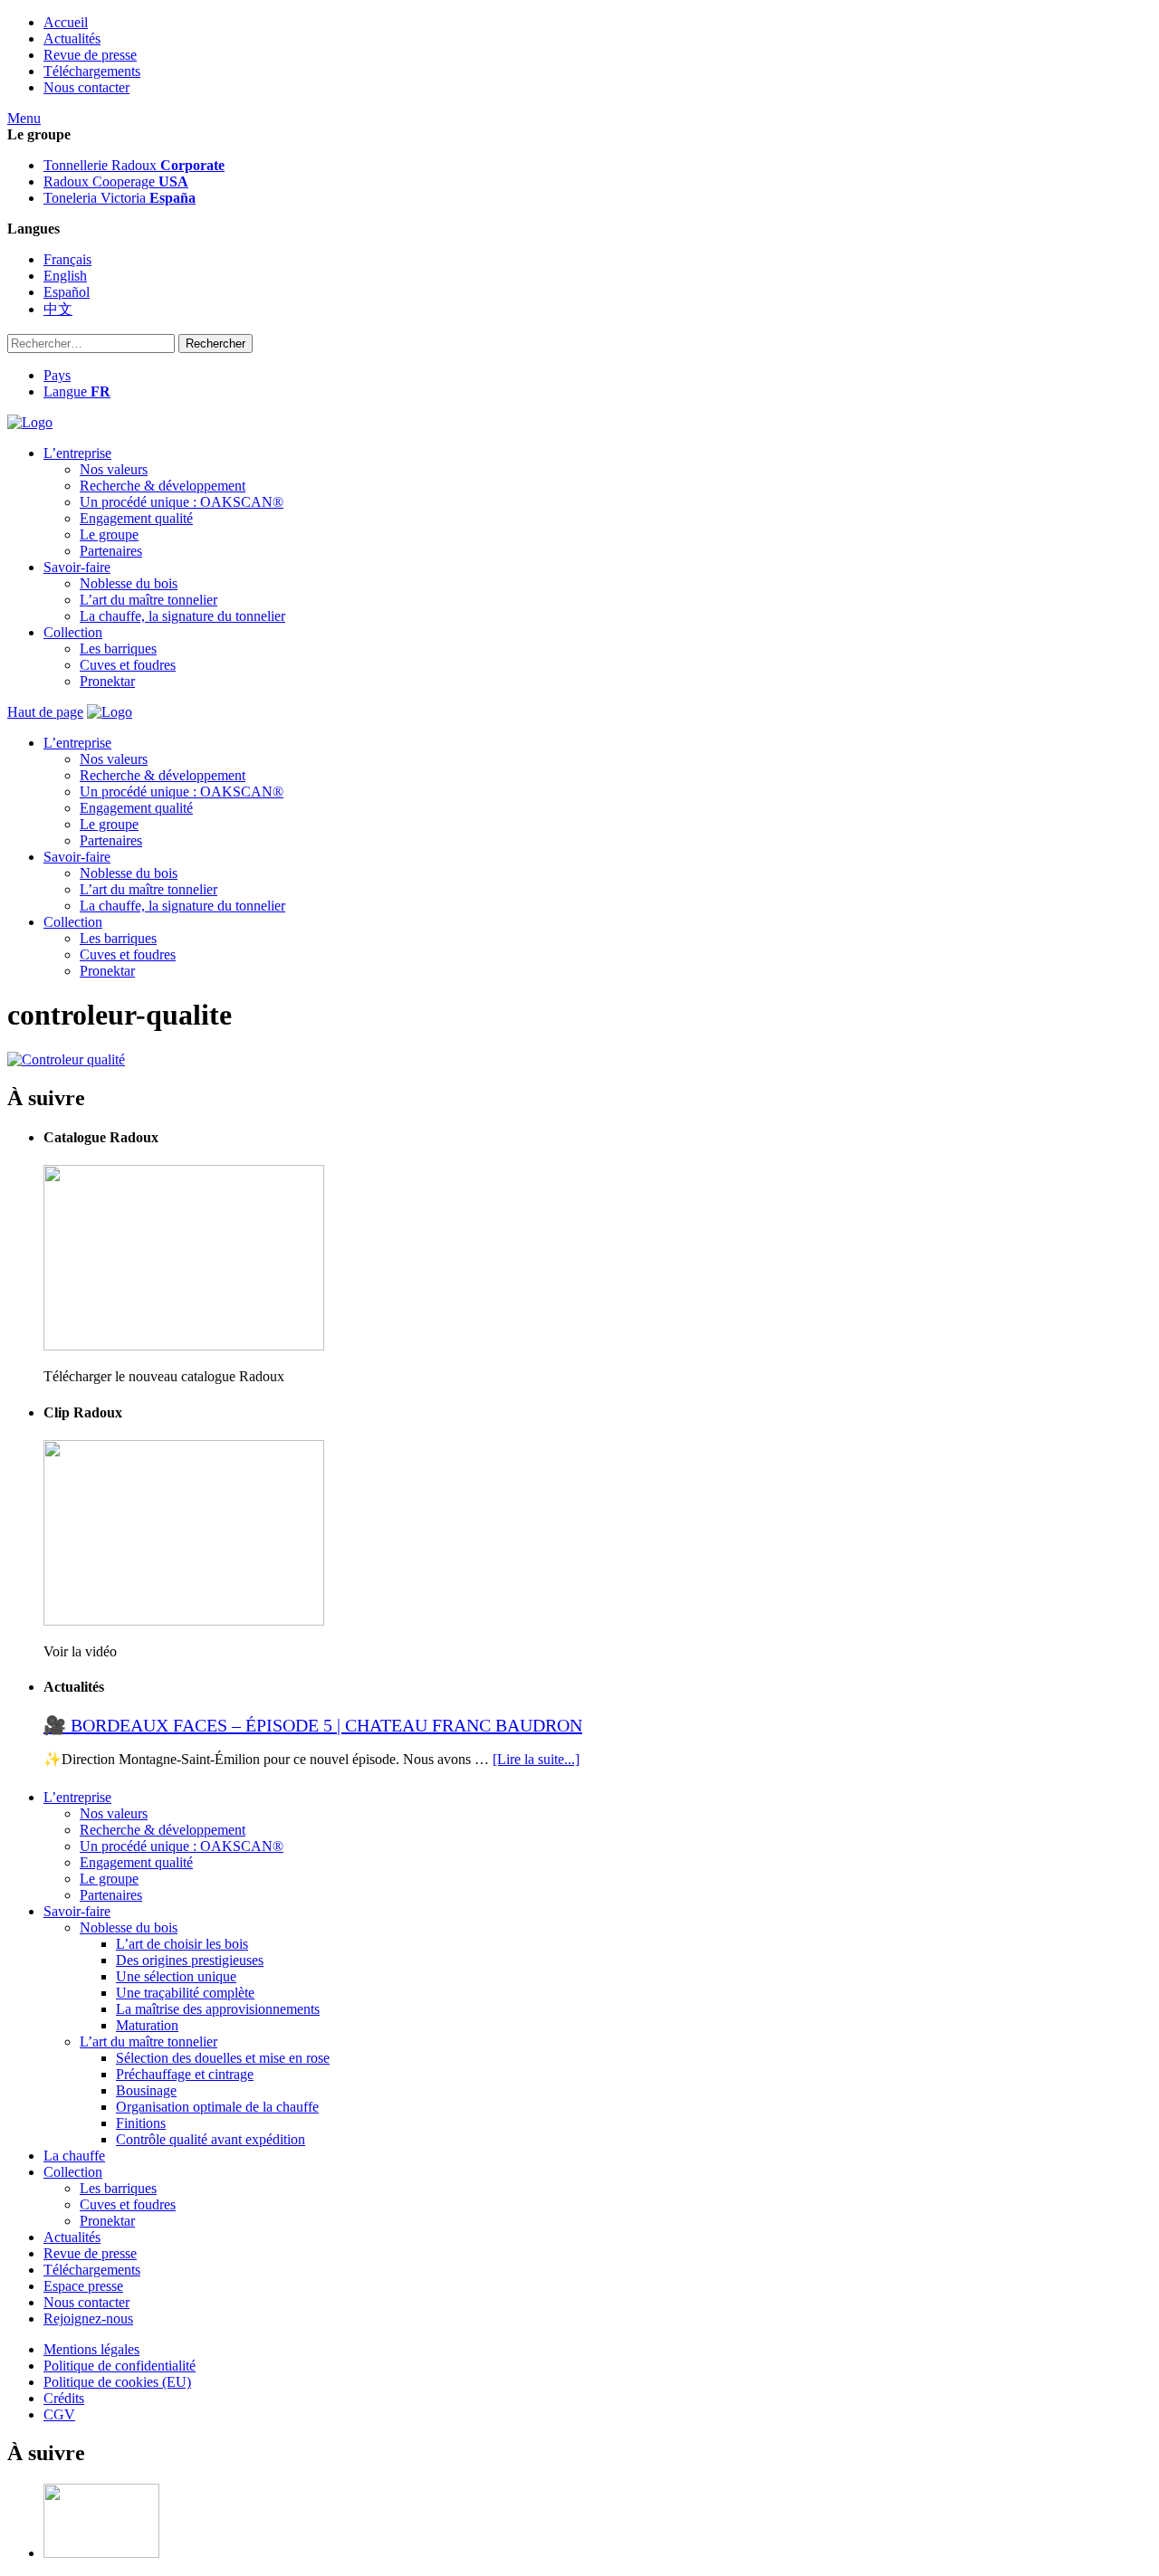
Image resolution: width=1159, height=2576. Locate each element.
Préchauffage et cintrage (185, 2074)
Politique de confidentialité (120, 2366)
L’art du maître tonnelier (148, 600)
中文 (58, 309)
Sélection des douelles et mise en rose (223, 2058)
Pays (57, 375)
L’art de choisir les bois (182, 1944)
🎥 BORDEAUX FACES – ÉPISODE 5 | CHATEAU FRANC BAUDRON (313, 1725)
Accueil (66, 22)
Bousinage (146, 2090)
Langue (77, 391)
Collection (73, 632)
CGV (59, 2414)
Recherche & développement (163, 486)
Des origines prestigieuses (190, 1960)
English (65, 276)
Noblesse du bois (129, 583)
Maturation (147, 2025)
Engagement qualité (136, 518)
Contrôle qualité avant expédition (211, 2139)
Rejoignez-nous (88, 2318)
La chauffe (74, 2156)
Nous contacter (86, 87)
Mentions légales (91, 2349)
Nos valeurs (114, 469)
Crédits (64, 2398)
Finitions (141, 2123)
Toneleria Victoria (120, 198)
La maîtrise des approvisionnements (218, 2009)
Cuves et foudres (128, 665)
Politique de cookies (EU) (117, 2382)
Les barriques (118, 649)
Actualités (72, 38)
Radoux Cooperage (116, 181)
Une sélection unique (176, 1976)
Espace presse (83, 2286)
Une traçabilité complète (185, 1993)
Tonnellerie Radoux (134, 165)
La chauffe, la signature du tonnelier (182, 616)
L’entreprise (77, 453)
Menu (24, 118)
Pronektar (107, 681)
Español (67, 292)
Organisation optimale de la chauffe (217, 2107)
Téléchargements (92, 71)
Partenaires (111, 551)
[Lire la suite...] (536, 1759)
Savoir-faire (77, 567)
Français (67, 259)
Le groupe (109, 534)
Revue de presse (90, 55)
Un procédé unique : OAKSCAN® (182, 502)
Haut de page (45, 712)
